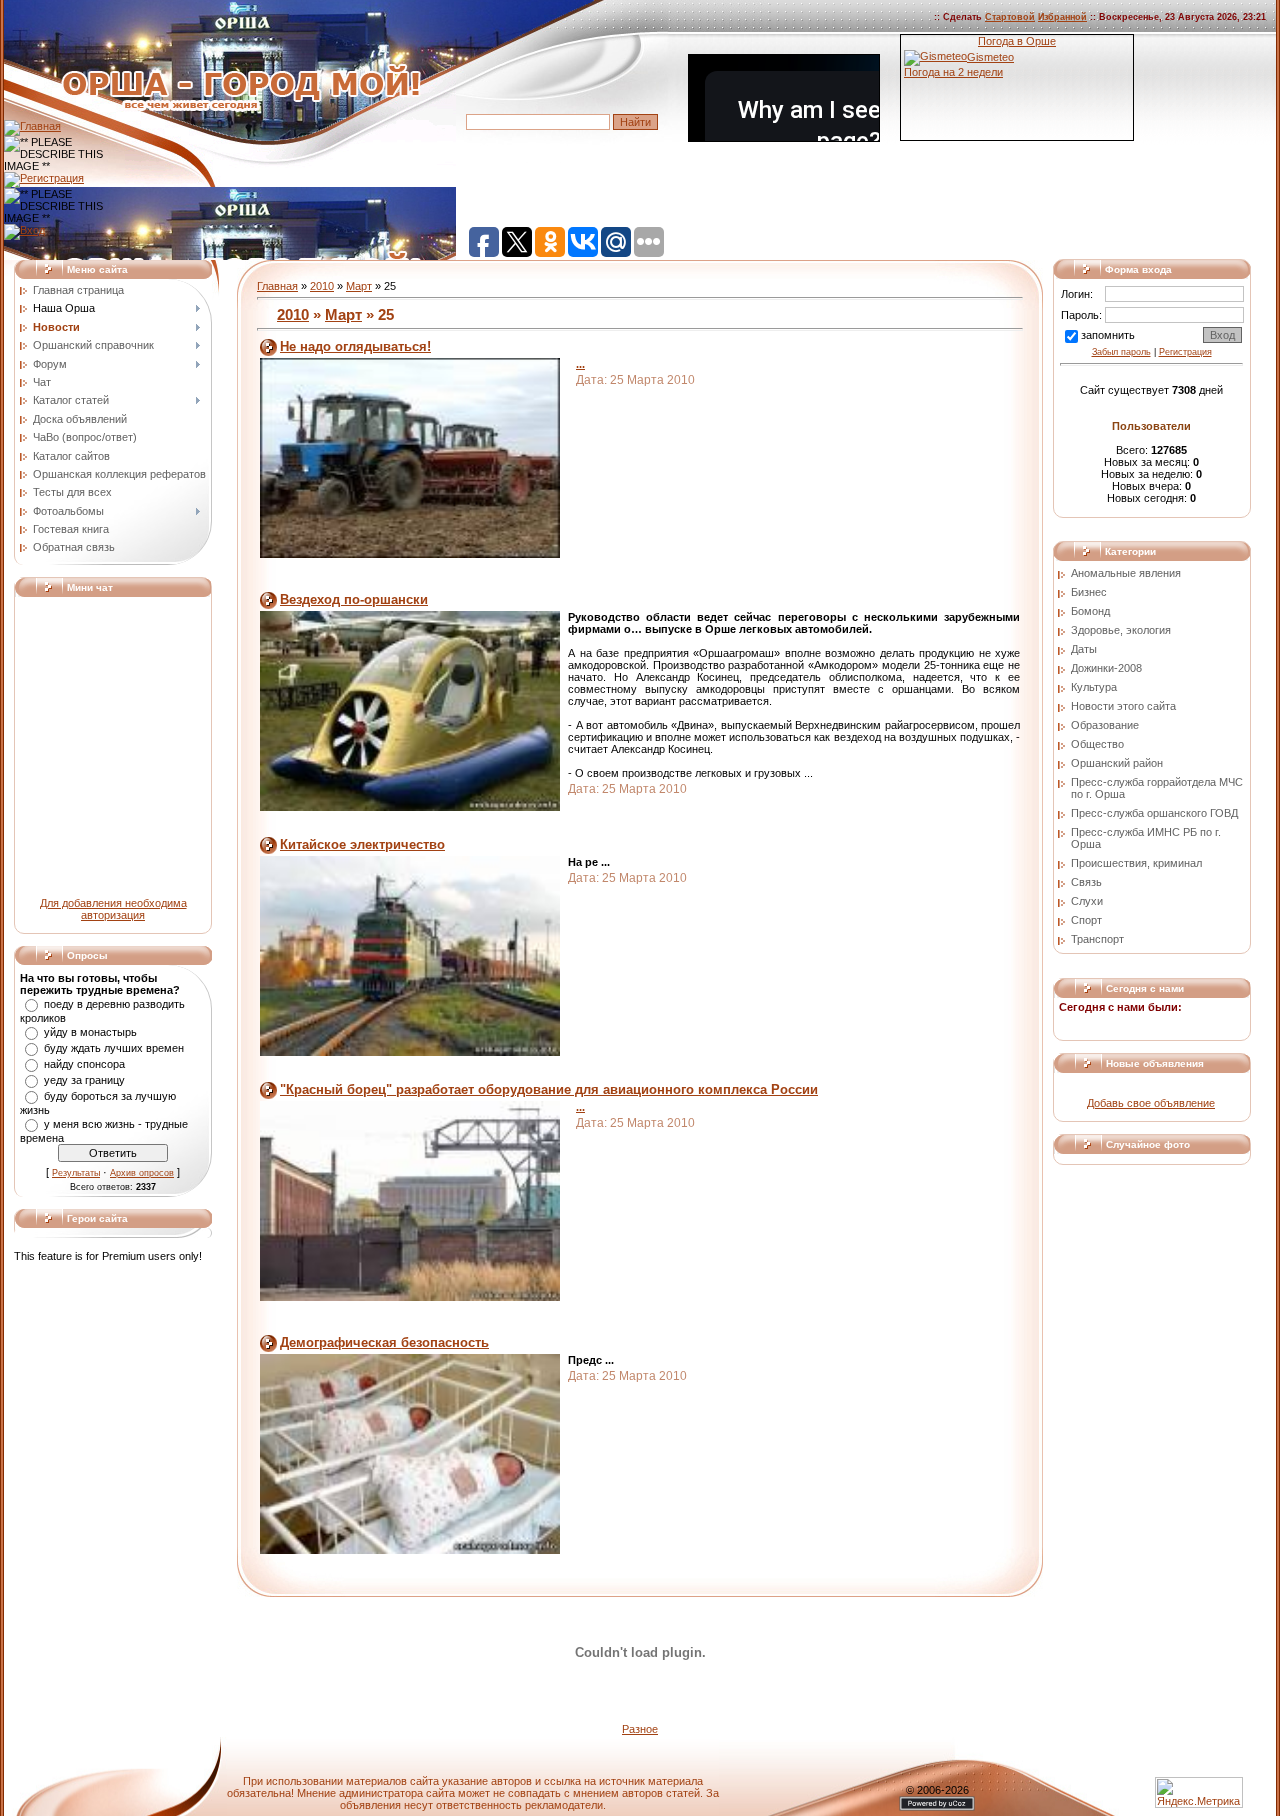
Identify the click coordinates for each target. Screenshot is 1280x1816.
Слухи (1087, 901)
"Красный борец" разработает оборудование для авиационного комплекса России (549, 1089)
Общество (1097, 744)
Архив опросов (142, 1173)
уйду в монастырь (90, 1032)
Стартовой (1010, 17)
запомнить (1108, 335)
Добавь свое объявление (1151, 1103)
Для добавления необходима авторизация (113, 909)
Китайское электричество (362, 844)
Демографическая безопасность (384, 1342)
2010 (322, 286)
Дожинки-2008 (1106, 668)
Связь (1086, 882)
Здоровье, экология (1121, 630)
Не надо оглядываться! (355, 346)
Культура (1094, 687)
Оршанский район (1117, 763)
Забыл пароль (1121, 352)
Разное (640, 1729)
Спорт (1086, 920)
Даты (1084, 649)
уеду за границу (84, 1080)
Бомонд (1090, 611)
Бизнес (1089, 592)
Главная (277, 286)
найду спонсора (84, 1064)
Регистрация (1185, 352)
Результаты (76, 1173)
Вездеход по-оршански (354, 599)
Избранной (1062, 17)
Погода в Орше (1017, 41)
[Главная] (32, 126)
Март (359, 286)
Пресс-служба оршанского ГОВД (1154, 813)
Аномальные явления (1126, 573)
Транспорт (1097, 939)
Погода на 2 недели (953, 72)
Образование (1105, 725)
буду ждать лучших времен (114, 1048)
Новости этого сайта (1123, 706)
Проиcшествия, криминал (1136, 863)
